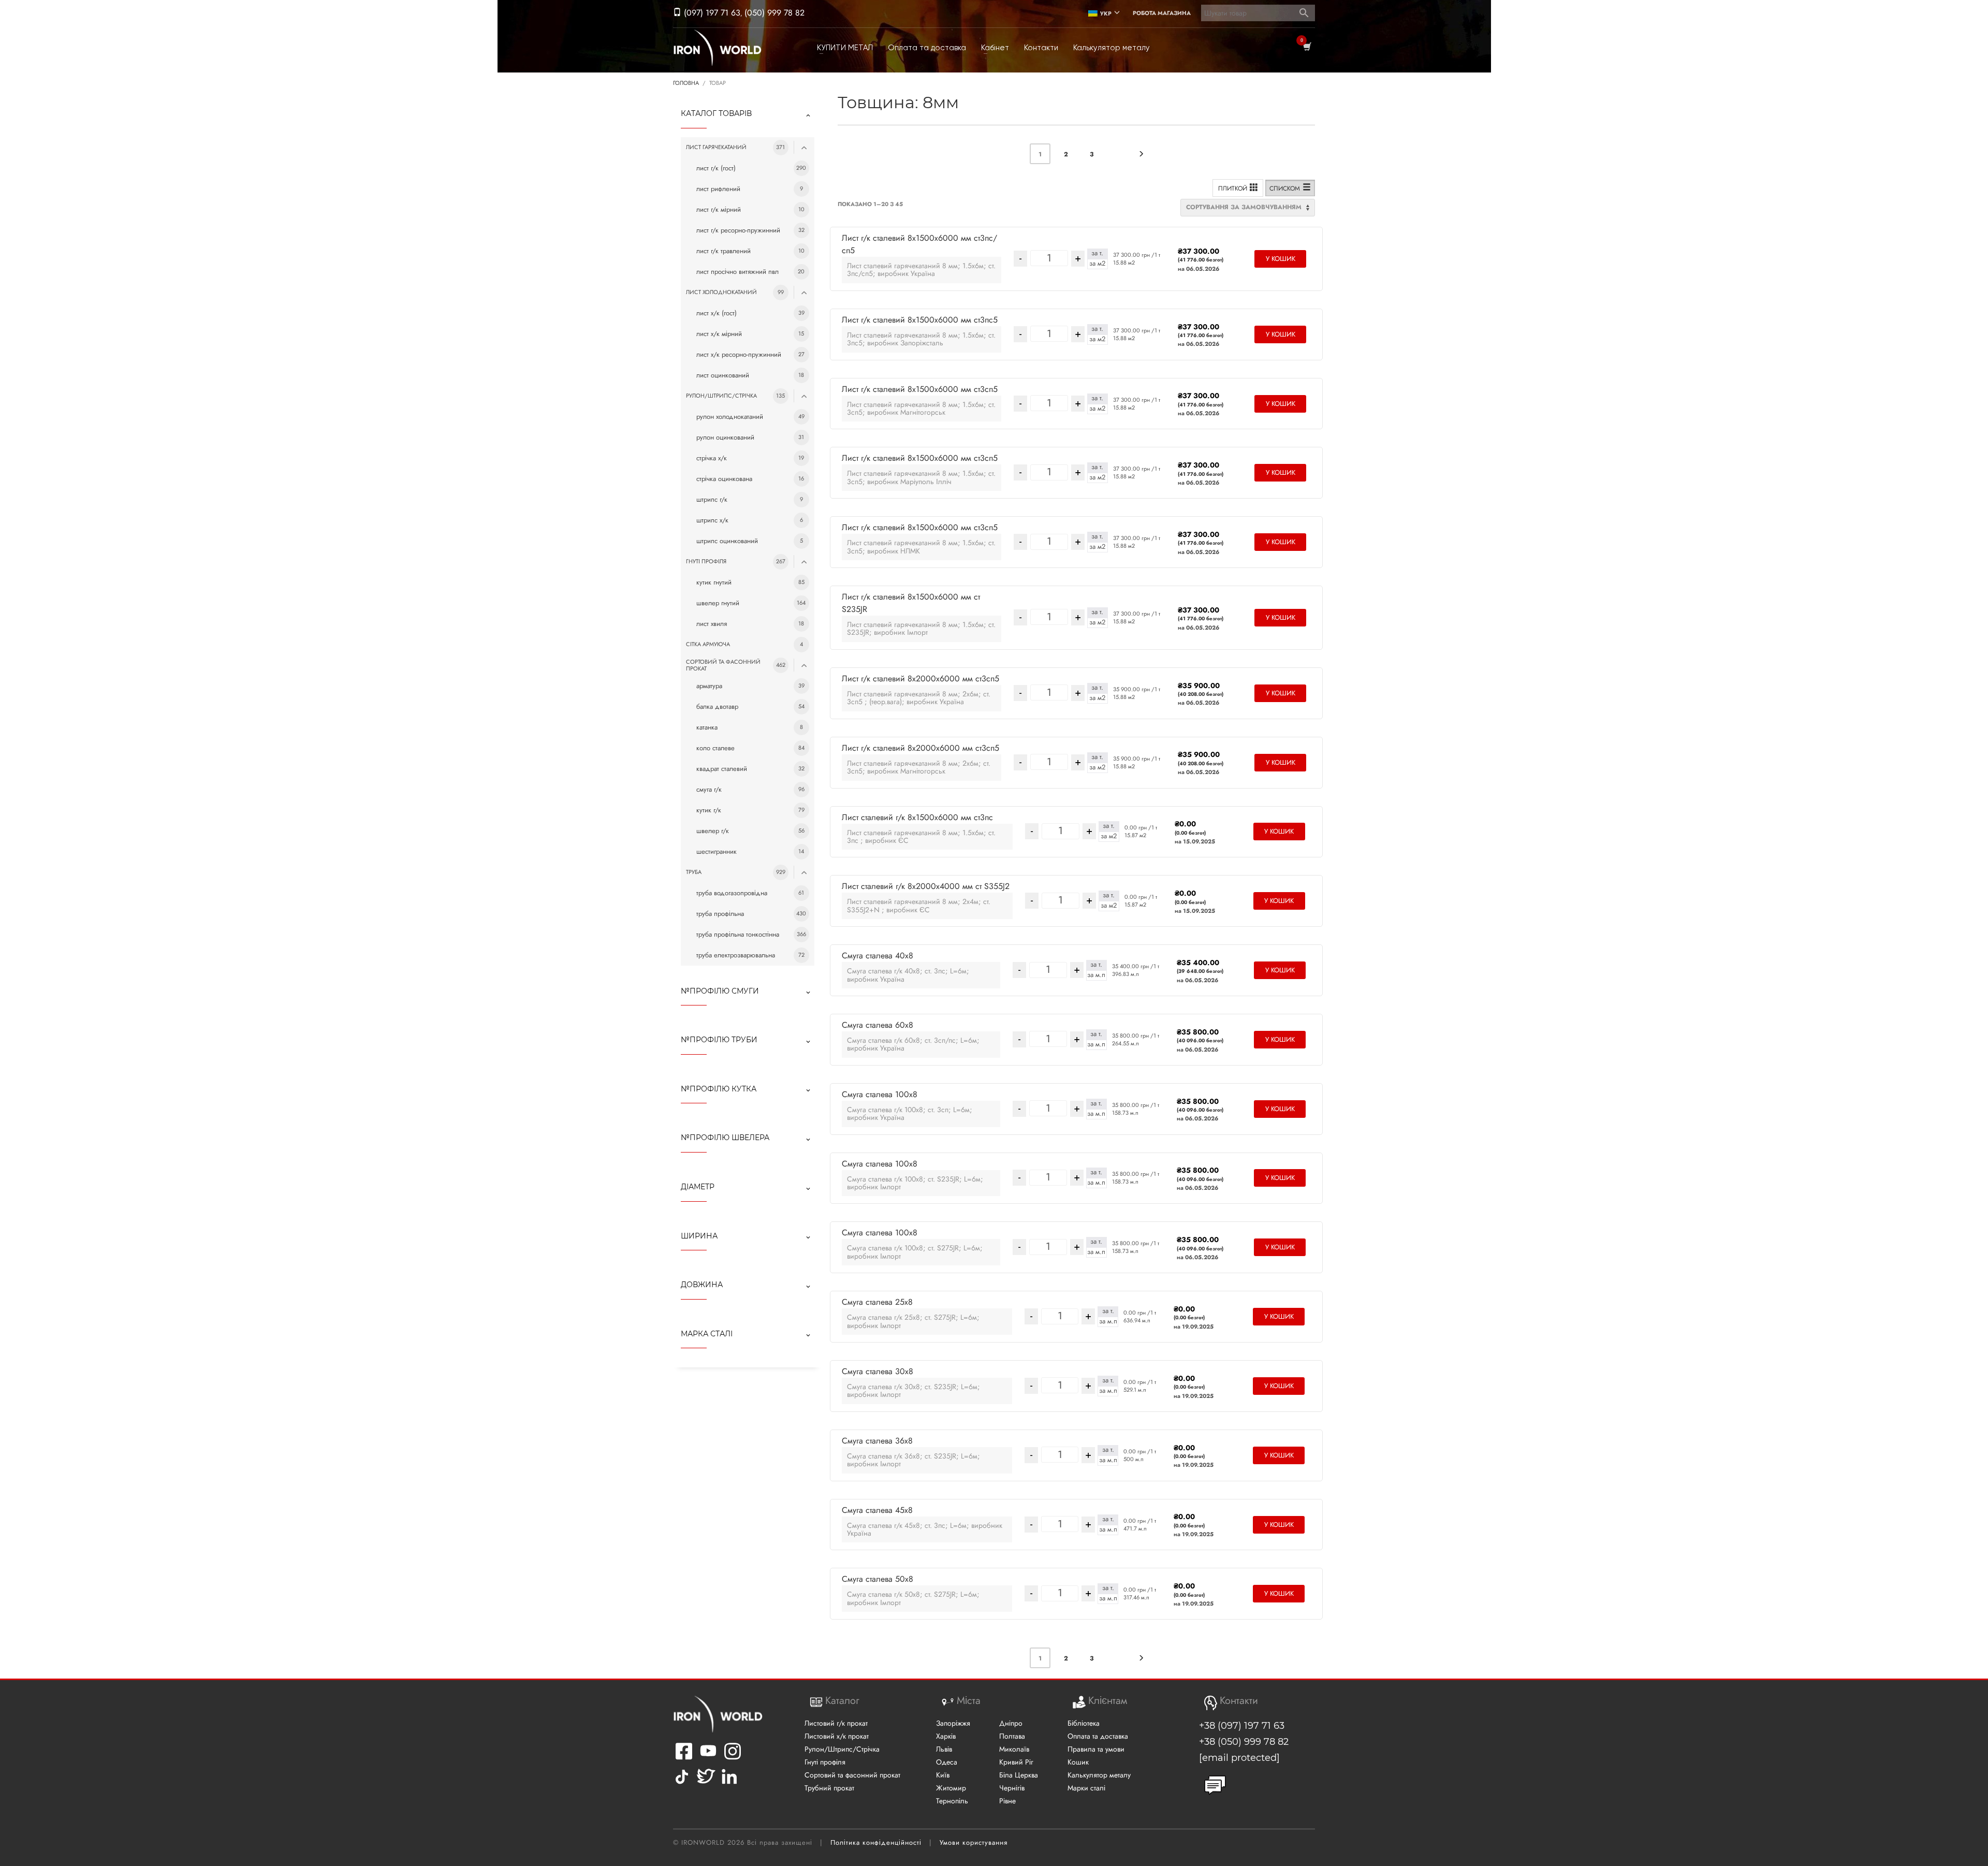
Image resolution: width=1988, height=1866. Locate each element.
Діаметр (698, 1187)
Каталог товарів (716, 113)
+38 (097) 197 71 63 (1242, 1726)
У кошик (1281, 259)
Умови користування (974, 1842)
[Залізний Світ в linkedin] (731, 1784)
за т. (1097, 253)
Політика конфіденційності (876, 1842)
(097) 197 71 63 (711, 13)
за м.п (1096, 975)
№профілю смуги (720, 991)
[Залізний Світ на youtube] (708, 1758)
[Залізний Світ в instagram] (733, 1758)
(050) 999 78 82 (774, 13)
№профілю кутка (719, 1089)
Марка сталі (707, 1334)
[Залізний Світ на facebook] (684, 1758)
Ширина (699, 1236)
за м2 (1097, 264)
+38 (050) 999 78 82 (1244, 1742)
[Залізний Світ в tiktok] (682, 1784)
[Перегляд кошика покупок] (1306, 48)
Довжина (702, 1285)
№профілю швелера (725, 1138)
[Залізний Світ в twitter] (705, 1784)
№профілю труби (719, 1040)
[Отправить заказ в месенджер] (1215, 1785)
